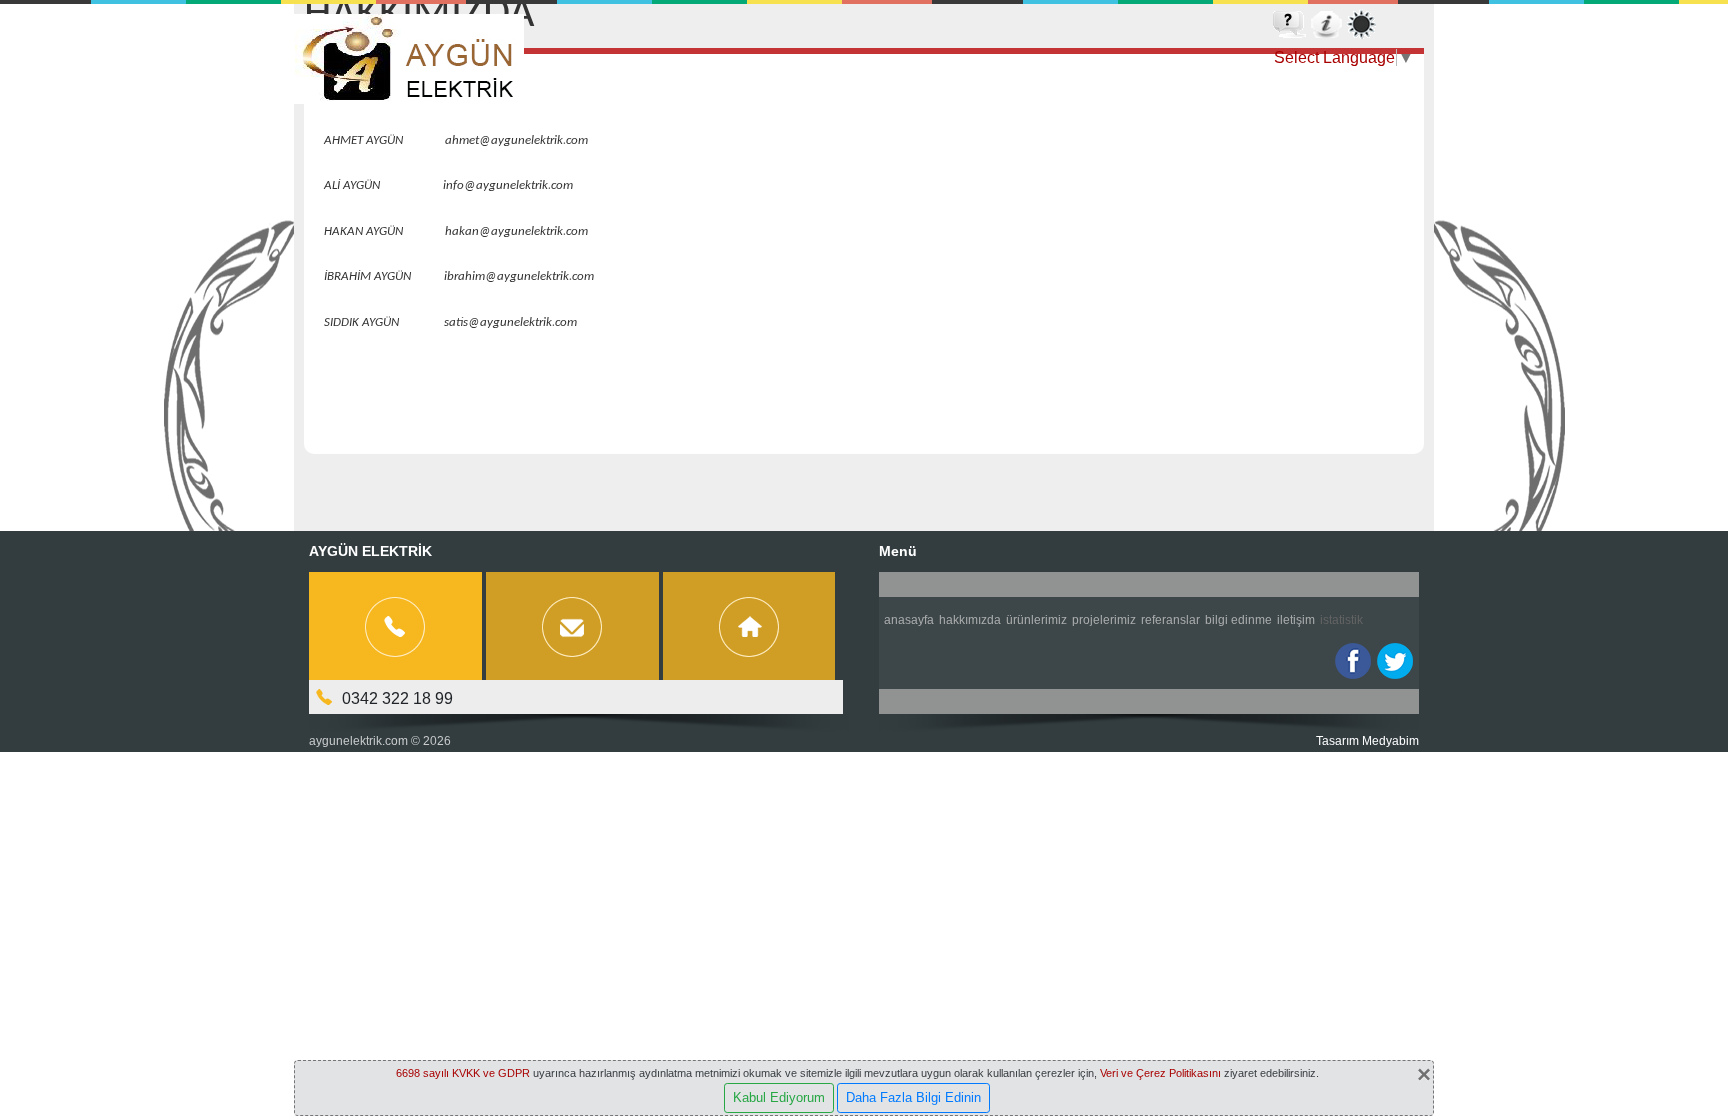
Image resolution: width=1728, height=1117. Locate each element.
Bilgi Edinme (1238, 620)
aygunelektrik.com (358, 741)
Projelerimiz (1104, 620)
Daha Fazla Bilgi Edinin (913, 1097)
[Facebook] (1353, 661)
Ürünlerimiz (1036, 620)
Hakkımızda (970, 620)
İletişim (1296, 620)
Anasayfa (909, 620)
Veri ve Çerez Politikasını (1160, 1073)
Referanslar (1170, 620)
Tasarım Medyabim (1367, 741)
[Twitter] (1395, 661)
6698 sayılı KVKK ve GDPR (463, 1073)
